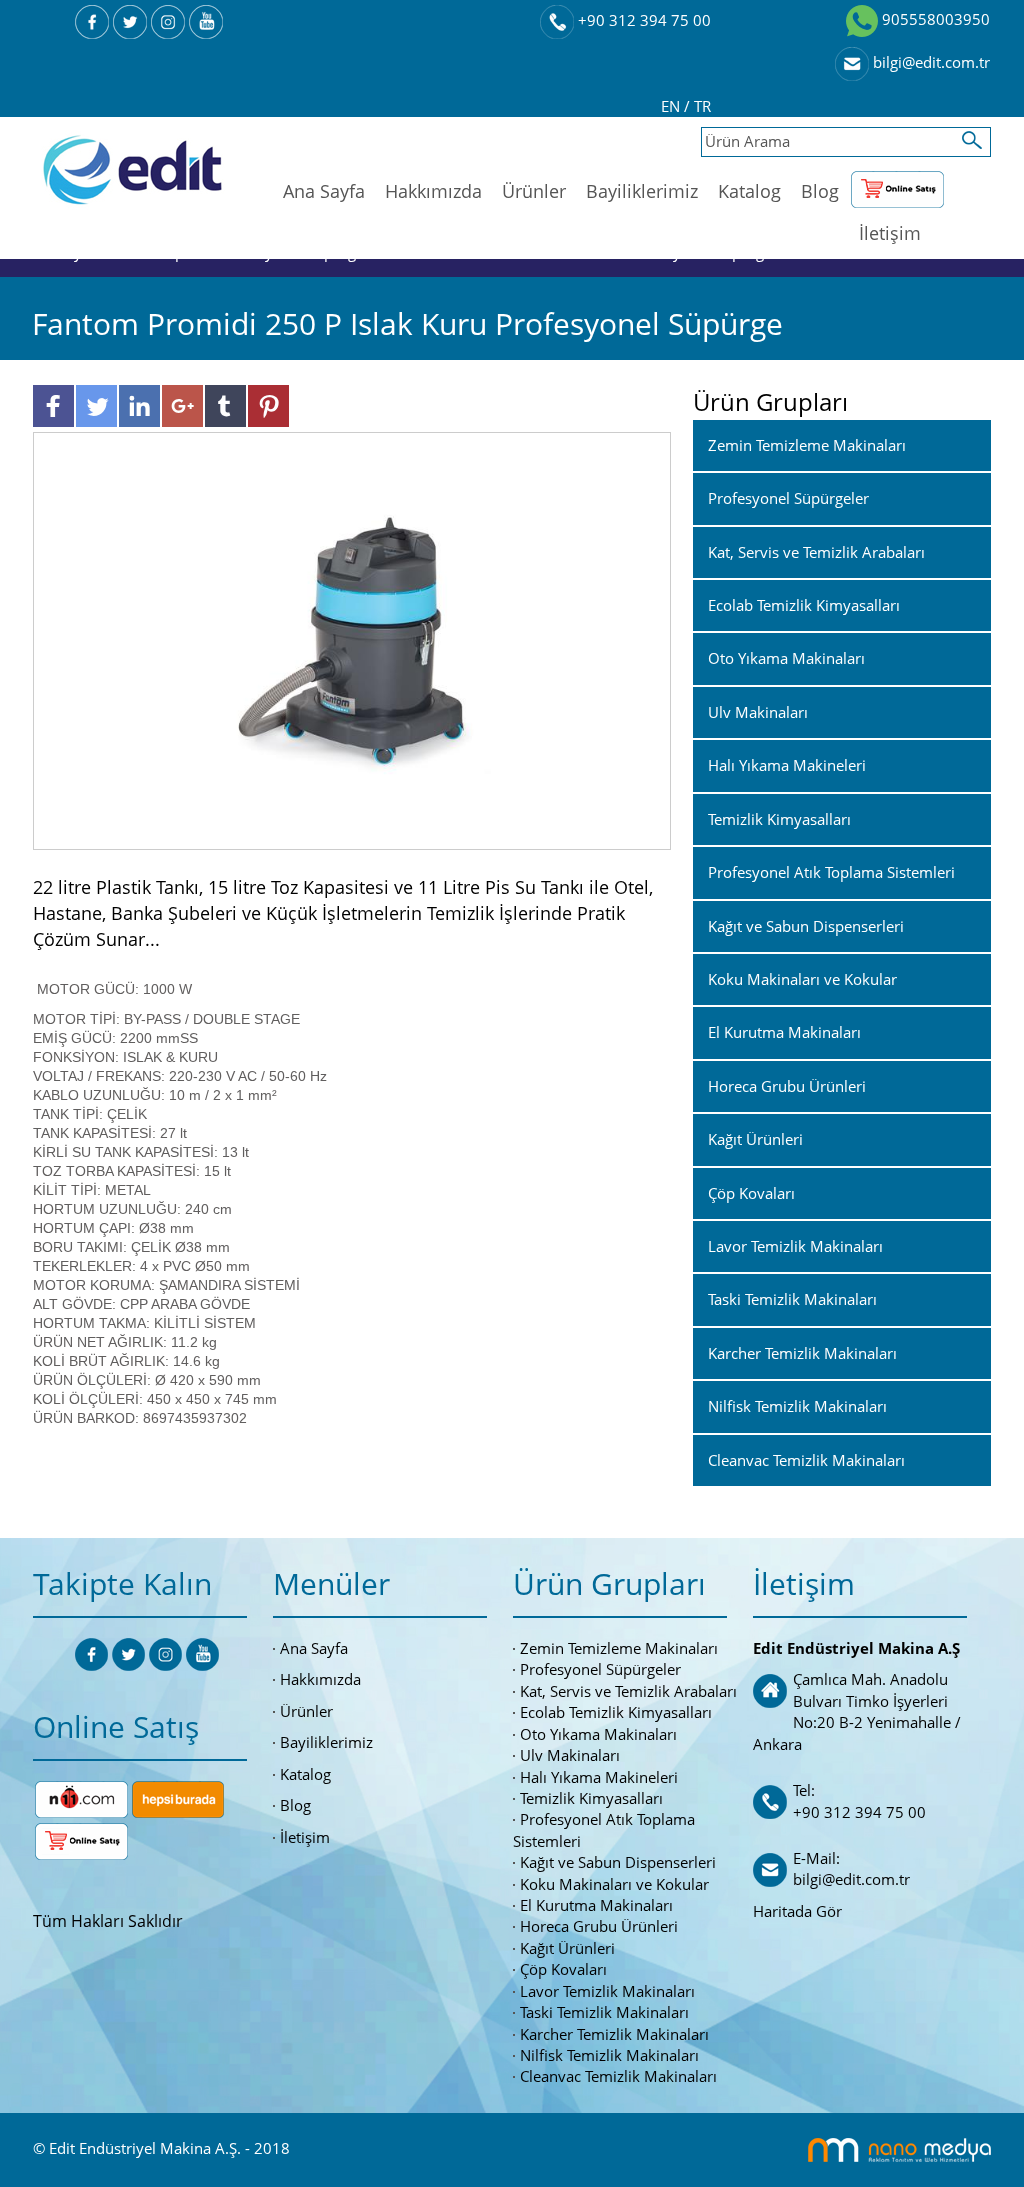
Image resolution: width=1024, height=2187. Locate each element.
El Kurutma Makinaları (596, 1905)
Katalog (749, 191)
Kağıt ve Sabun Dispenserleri (618, 1862)
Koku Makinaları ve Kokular (614, 1884)
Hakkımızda (433, 191)
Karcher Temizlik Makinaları (614, 2034)
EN (672, 106)
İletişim (890, 233)
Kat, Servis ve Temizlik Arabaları (628, 1691)
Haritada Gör (797, 1911)
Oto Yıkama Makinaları (598, 1734)
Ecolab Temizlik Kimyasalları (616, 1712)
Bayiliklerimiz (642, 191)
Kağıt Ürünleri (567, 1948)
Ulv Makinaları (570, 1755)
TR (702, 106)
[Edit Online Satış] (897, 185)
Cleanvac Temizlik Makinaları (618, 2076)
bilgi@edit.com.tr (929, 62)
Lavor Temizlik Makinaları (607, 1991)
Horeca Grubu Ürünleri (599, 1926)
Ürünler (534, 191)
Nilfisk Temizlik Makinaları (609, 2055)
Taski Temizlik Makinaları (604, 2012)
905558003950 (934, 19)
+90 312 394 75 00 (642, 20)
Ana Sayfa (324, 191)
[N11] (81, 1797)
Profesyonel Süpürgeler (600, 1669)
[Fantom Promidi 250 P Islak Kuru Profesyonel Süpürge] (352, 639)
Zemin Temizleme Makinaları (619, 1648)
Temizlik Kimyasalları (591, 1798)
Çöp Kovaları (563, 1969)
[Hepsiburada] (178, 1797)
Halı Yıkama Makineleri (599, 1777)
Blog (820, 191)
